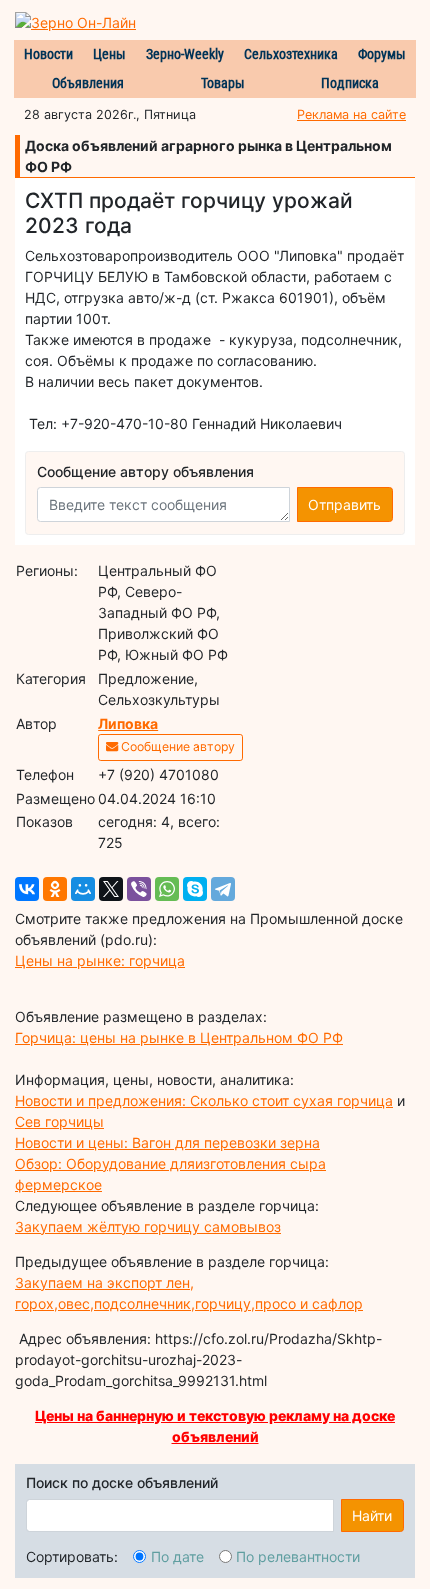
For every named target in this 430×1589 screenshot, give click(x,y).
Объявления (88, 83)
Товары (223, 83)
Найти (372, 1515)
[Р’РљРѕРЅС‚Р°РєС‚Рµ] (27, 889)
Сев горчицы (59, 1121)
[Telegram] (223, 889)
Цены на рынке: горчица (100, 960)
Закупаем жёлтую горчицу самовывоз (148, 1226)
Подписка (350, 83)
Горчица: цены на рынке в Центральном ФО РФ (179, 1037)
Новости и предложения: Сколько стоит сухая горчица (204, 1100)
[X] (111, 889)
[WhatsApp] (167, 889)
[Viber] (139, 889)
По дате (177, 1556)
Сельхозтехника (291, 54)
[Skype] (195, 889)
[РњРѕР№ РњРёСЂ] (83, 889)
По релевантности (298, 1556)
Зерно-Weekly (185, 54)
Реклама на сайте (351, 114)
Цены (109, 54)
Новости (48, 54)
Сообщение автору (176, 746)
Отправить (344, 504)
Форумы (382, 54)
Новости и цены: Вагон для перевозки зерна (167, 1142)
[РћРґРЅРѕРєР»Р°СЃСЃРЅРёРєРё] (55, 889)
